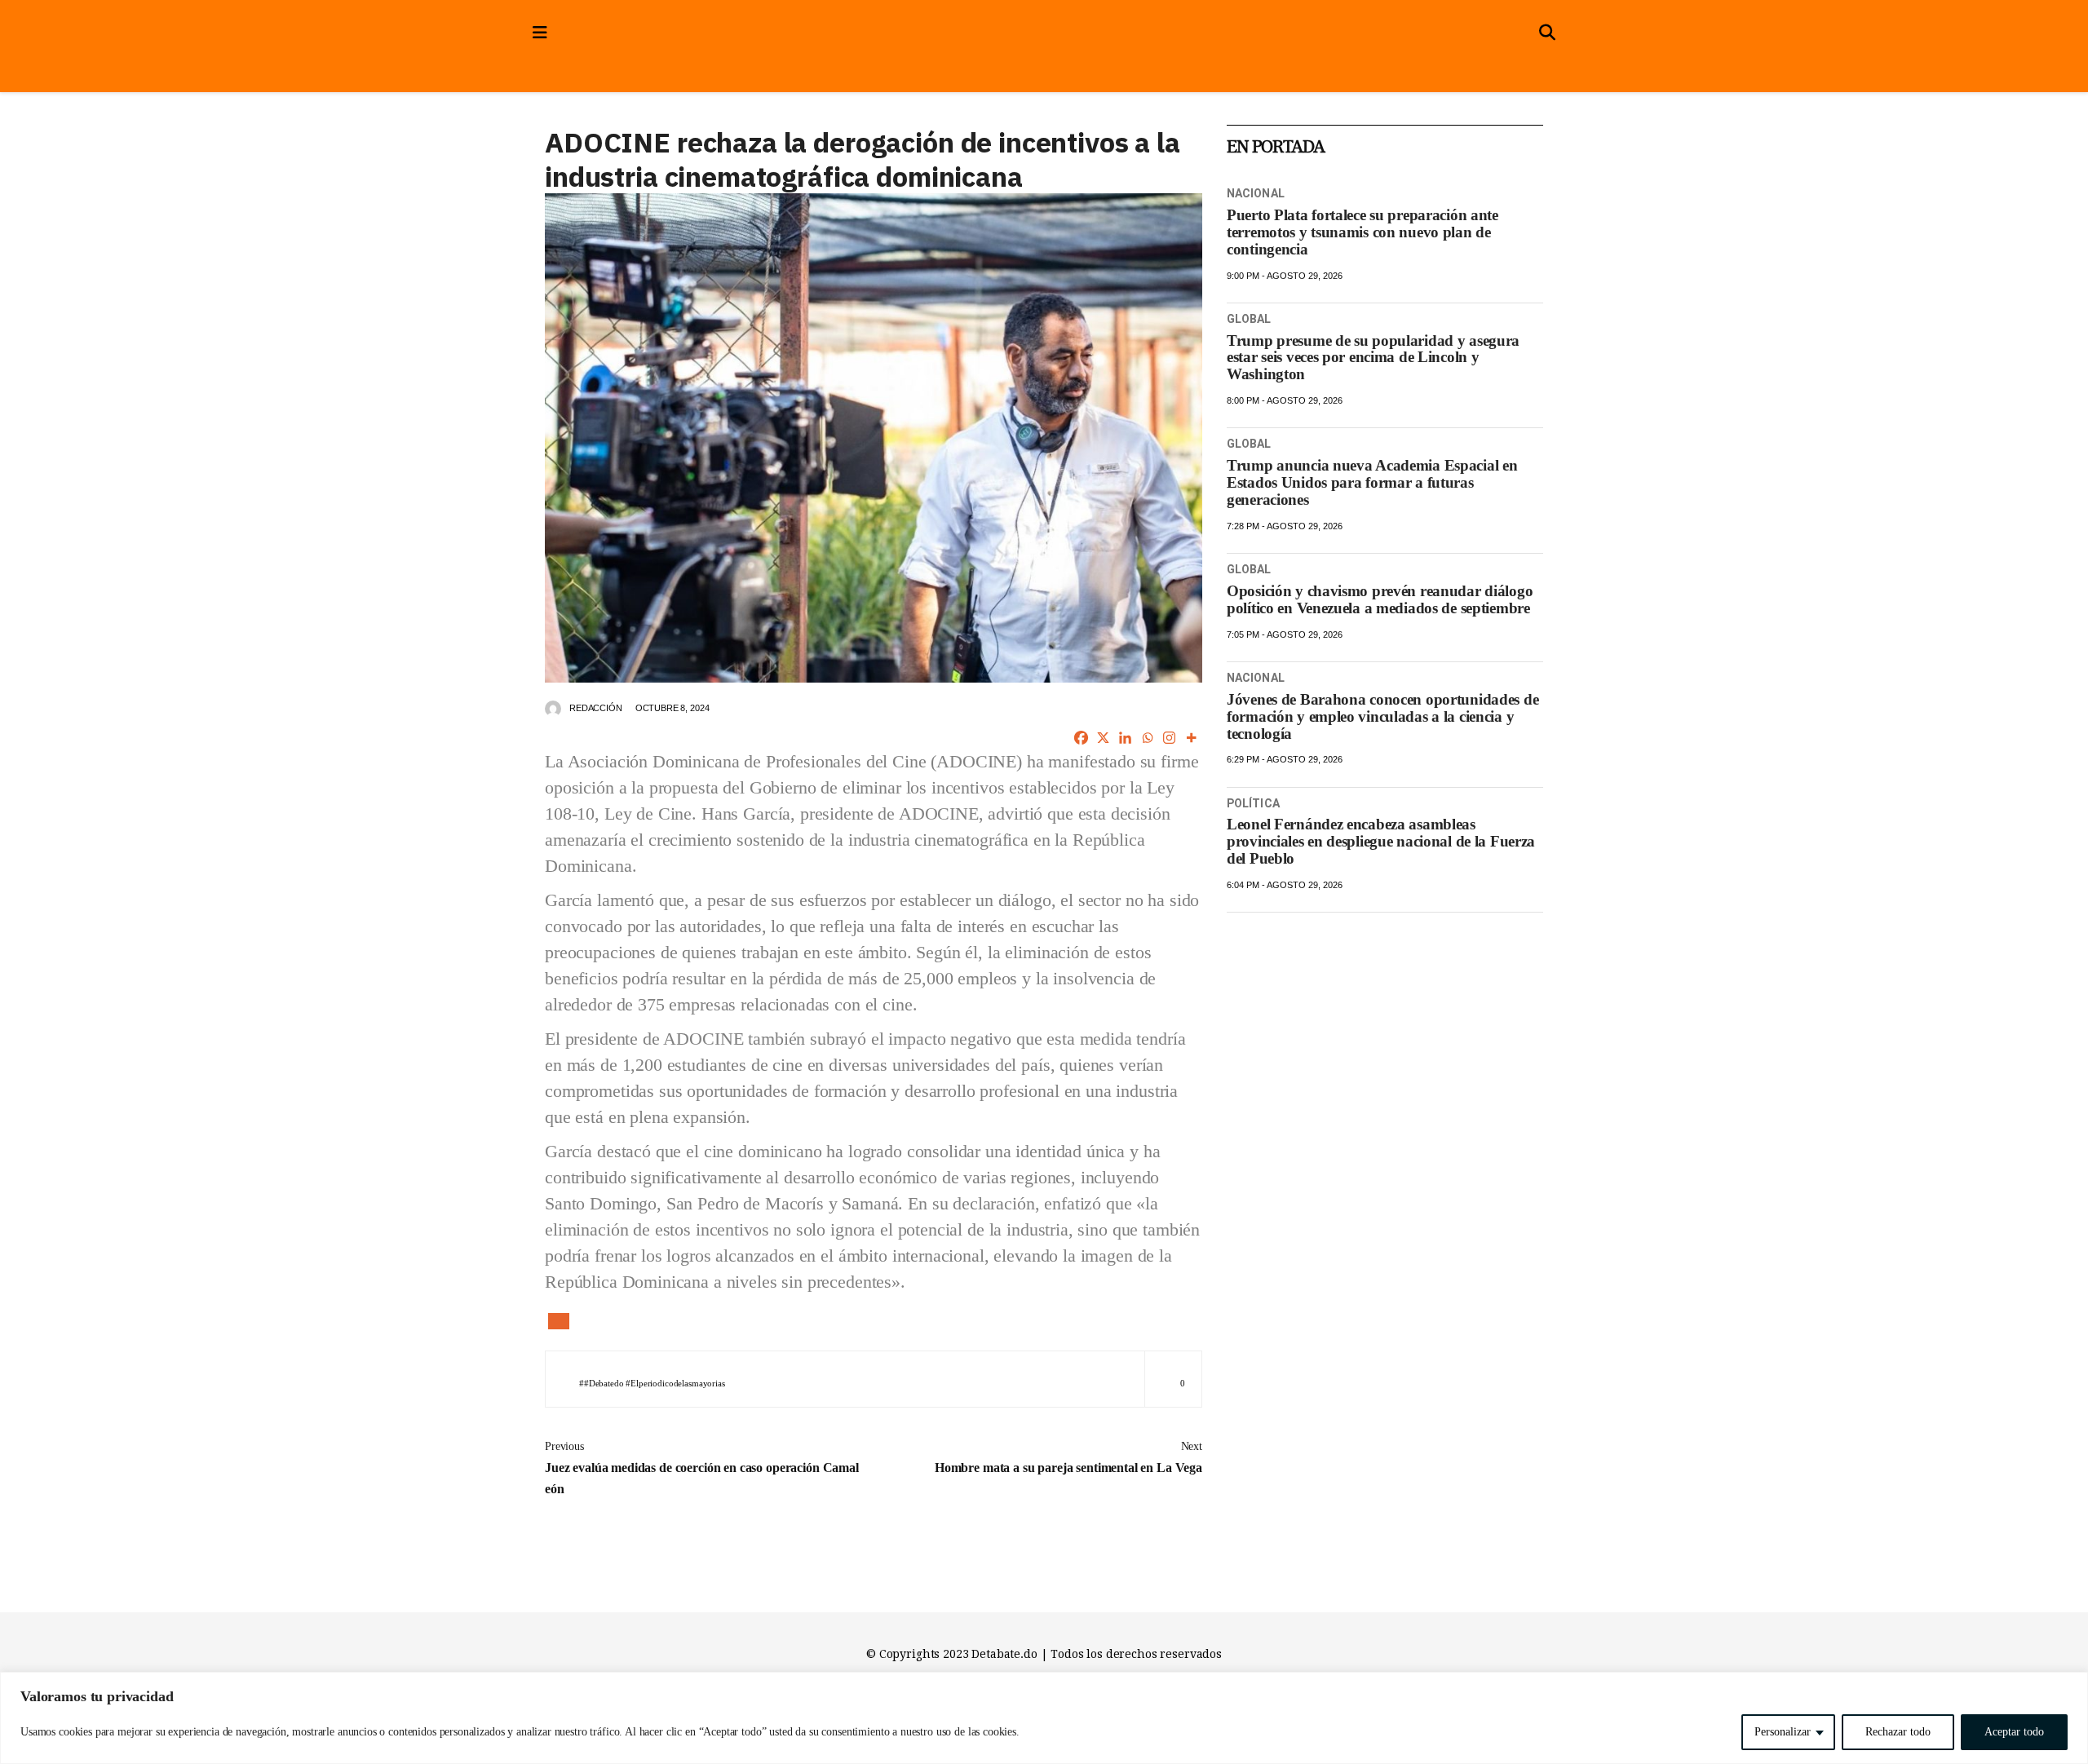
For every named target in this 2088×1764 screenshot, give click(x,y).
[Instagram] (1169, 738)
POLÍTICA (1253, 803)
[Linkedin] (1125, 738)
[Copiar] (559, 1321)
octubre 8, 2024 (672, 708)
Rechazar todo (1898, 1732)
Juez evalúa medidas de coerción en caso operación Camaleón (702, 1468)
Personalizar (1783, 1732)
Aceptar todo (2014, 1732)
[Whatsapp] (1147, 738)
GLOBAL (1249, 319)
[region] (1044, 1718)
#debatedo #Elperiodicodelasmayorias (655, 1383)
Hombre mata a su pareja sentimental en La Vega (1068, 1457)
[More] (1191, 738)
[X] (1103, 738)
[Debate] (682, 59)
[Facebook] (1081, 738)
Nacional (1256, 193)
